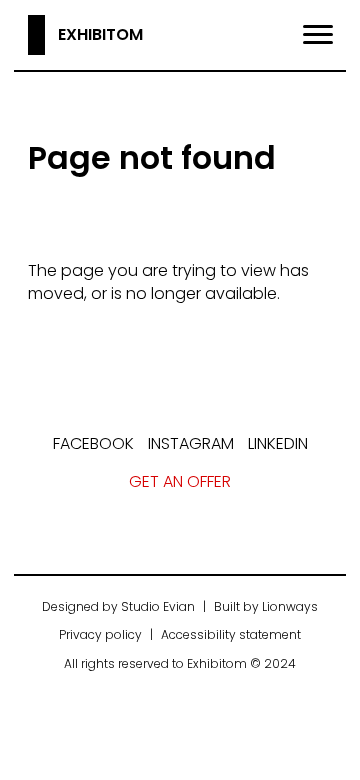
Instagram (191, 443)
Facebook (93, 443)
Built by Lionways (266, 606)
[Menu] (318, 35)
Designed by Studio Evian (118, 606)
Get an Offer (180, 481)
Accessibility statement (231, 634)
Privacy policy (100, 634)
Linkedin (278, 443)
